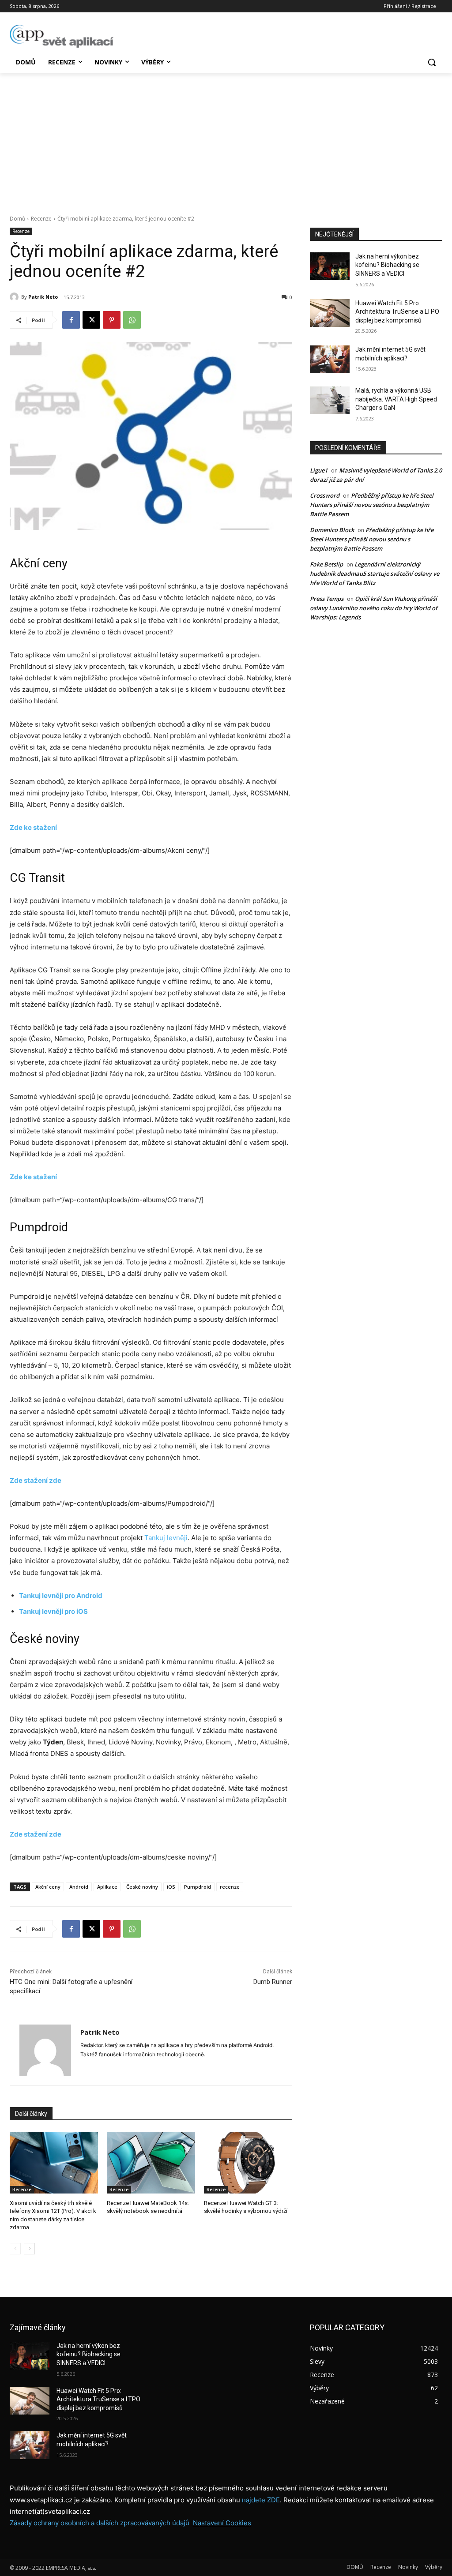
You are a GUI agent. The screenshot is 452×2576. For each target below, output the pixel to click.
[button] (432, 62)
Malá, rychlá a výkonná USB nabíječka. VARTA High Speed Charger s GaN (396, 399)
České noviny (142, 1887)
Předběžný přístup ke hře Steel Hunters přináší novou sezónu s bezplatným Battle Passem (372, 505)
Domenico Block (332, 530)
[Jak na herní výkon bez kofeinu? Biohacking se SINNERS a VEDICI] (330, 266)
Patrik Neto (43, 297)
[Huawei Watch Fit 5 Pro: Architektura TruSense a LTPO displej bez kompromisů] (330, 313)
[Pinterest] (112, 320)
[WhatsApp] (132, 320)
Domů (17, 219)
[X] (91, 320)
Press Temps (327, 599)
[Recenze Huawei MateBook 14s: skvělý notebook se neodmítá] (151, 2163)
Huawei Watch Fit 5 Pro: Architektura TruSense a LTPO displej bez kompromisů (397, 312)
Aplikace (107, 1887)
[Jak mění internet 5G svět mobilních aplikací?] (330, 359)
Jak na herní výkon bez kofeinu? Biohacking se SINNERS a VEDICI (387, 265)
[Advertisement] (226, 139)
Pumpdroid (198, 1887)
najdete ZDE (261, 2500)
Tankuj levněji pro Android (61, 1595)
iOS (171, 1887)
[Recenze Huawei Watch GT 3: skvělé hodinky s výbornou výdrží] (248, 2163)
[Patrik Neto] (15, 297)
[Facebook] (71, 320)
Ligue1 (319, 470)
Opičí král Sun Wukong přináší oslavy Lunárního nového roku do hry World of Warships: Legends (374, 608)
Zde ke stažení (33, 827)
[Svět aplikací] (62, 36)
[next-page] (29, 2249)
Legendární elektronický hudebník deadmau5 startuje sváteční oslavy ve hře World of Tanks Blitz (375, 574)
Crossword (325, 495)
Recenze (41, 219)
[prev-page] (15, 2249)
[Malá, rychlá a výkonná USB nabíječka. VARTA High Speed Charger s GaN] (330, 400)
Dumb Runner (273, 1982)
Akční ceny (48, 1887)
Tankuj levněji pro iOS (53, 1611)
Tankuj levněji (166, 1538)
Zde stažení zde (36, 1480)
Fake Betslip (326, 564)
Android (79, 1887)
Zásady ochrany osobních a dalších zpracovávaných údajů (100, 2523)
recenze (230, 1887)
